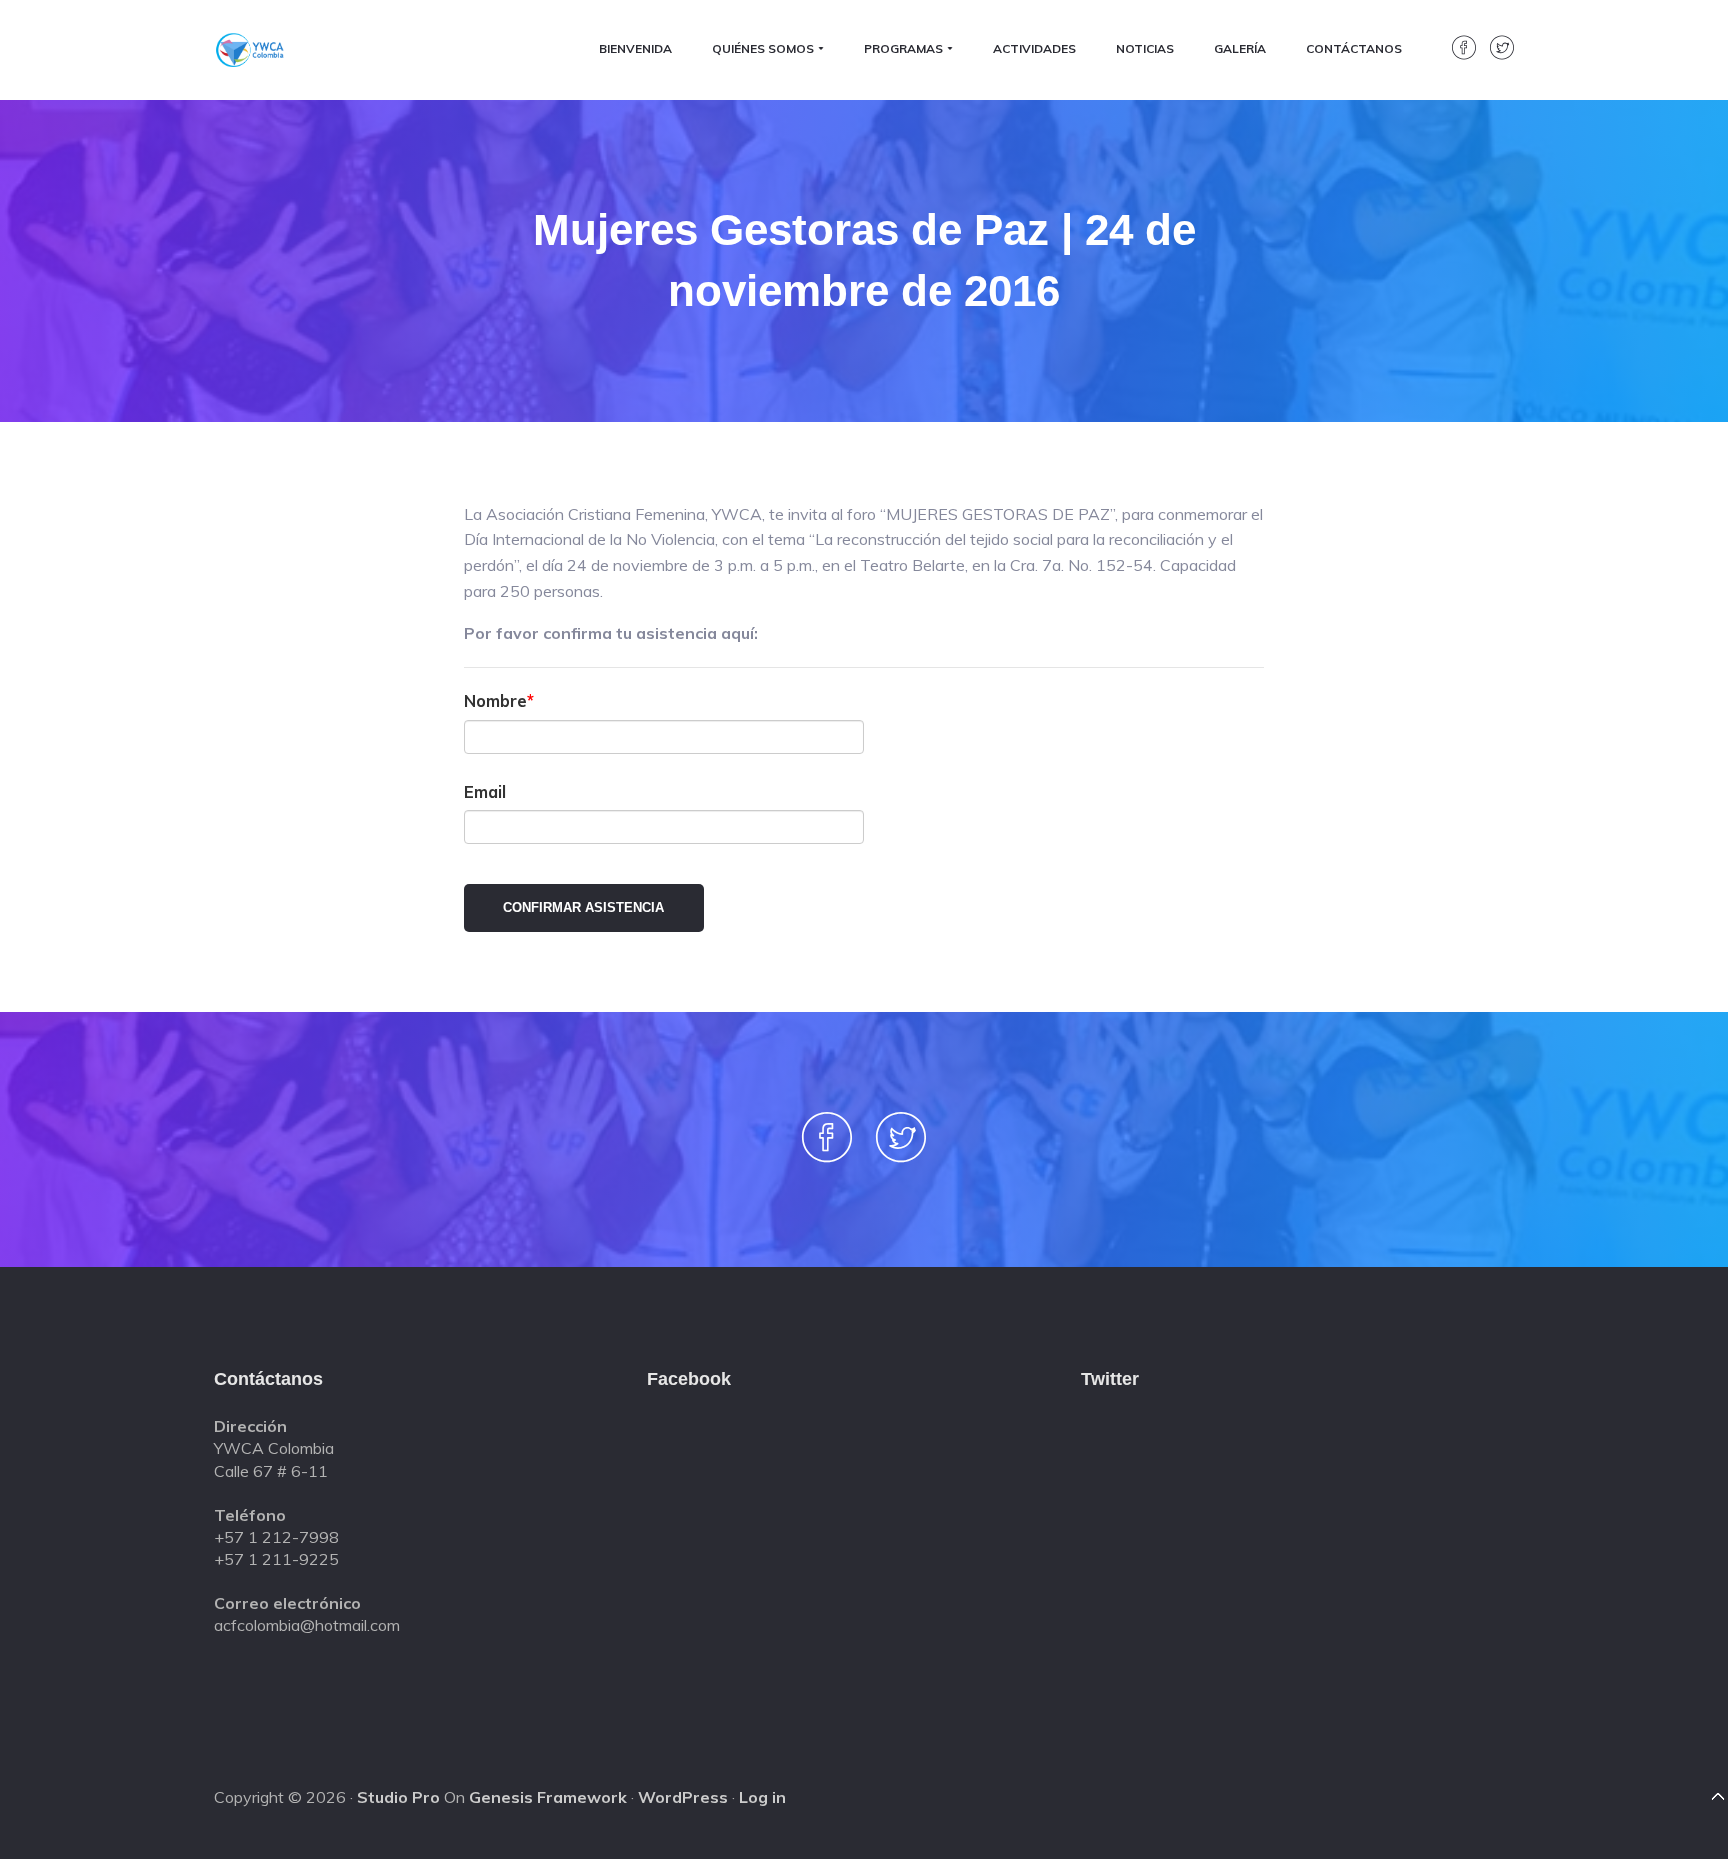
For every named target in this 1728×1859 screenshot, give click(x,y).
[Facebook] (1459, 54)
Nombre (495, 700)
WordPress (683, 1797)
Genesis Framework (548, 1797)
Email (485, 791)
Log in (762, 1797)
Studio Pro (398, 1797)
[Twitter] (1497, 54)
